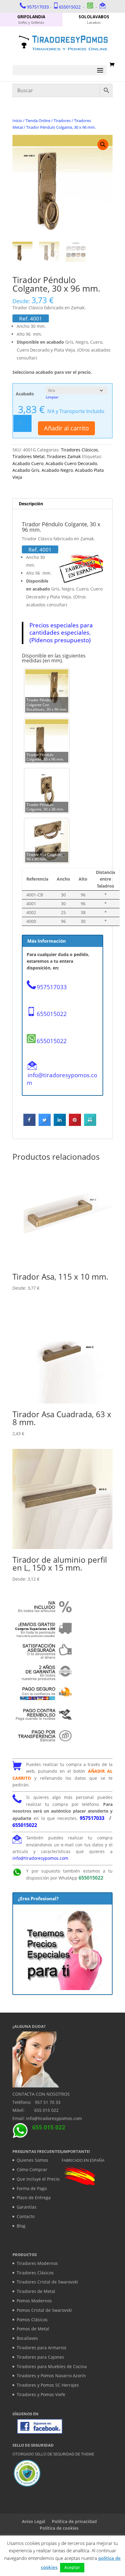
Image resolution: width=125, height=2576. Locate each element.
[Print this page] (90, 1124)
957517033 (38, 7)
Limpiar (52, 397)
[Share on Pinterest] (75, 1124)
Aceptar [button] (72, 2567)
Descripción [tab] (31, 504)
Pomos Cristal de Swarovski (44, 2310)
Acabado (25, 394)
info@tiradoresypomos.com (62, 1079)
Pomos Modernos (34, 2301)
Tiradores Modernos (37, 2263)
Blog (21, 2226)
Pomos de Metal (33, 2329)
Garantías (27, 2207)
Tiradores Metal (29, 456)
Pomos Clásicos (32, 2320)
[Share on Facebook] (29, 1124)
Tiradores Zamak (64, 456)
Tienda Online (38, 121)
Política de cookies (59, 2528)
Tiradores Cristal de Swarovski (47, 2282)
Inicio (17, 121)
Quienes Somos (32, 2160)
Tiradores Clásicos (79, 450)
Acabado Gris (26, 470)
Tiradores (62, 121)
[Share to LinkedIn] (60, 1124)
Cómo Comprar (32, 2169)
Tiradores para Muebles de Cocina (52, 2366)
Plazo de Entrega (34, 2197)
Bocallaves (27, 2338)
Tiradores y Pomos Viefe (41, 2394)
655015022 (70, 7)
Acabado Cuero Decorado (71, 463)
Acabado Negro (57, 470)
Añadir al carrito (66, 428)
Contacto (26, 2216)
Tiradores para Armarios (42, 2348)
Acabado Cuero (28, 463)
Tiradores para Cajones (40, 2357)
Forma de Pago (32, 2188)
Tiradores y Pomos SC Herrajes (48, 2385)
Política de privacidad (74, 2521)
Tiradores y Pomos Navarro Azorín (51, 2376)
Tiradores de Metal (36, 2291)
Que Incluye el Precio (38, 2179)
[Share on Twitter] (45, 1124)
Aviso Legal (34, 2521)
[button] (103, 145)
